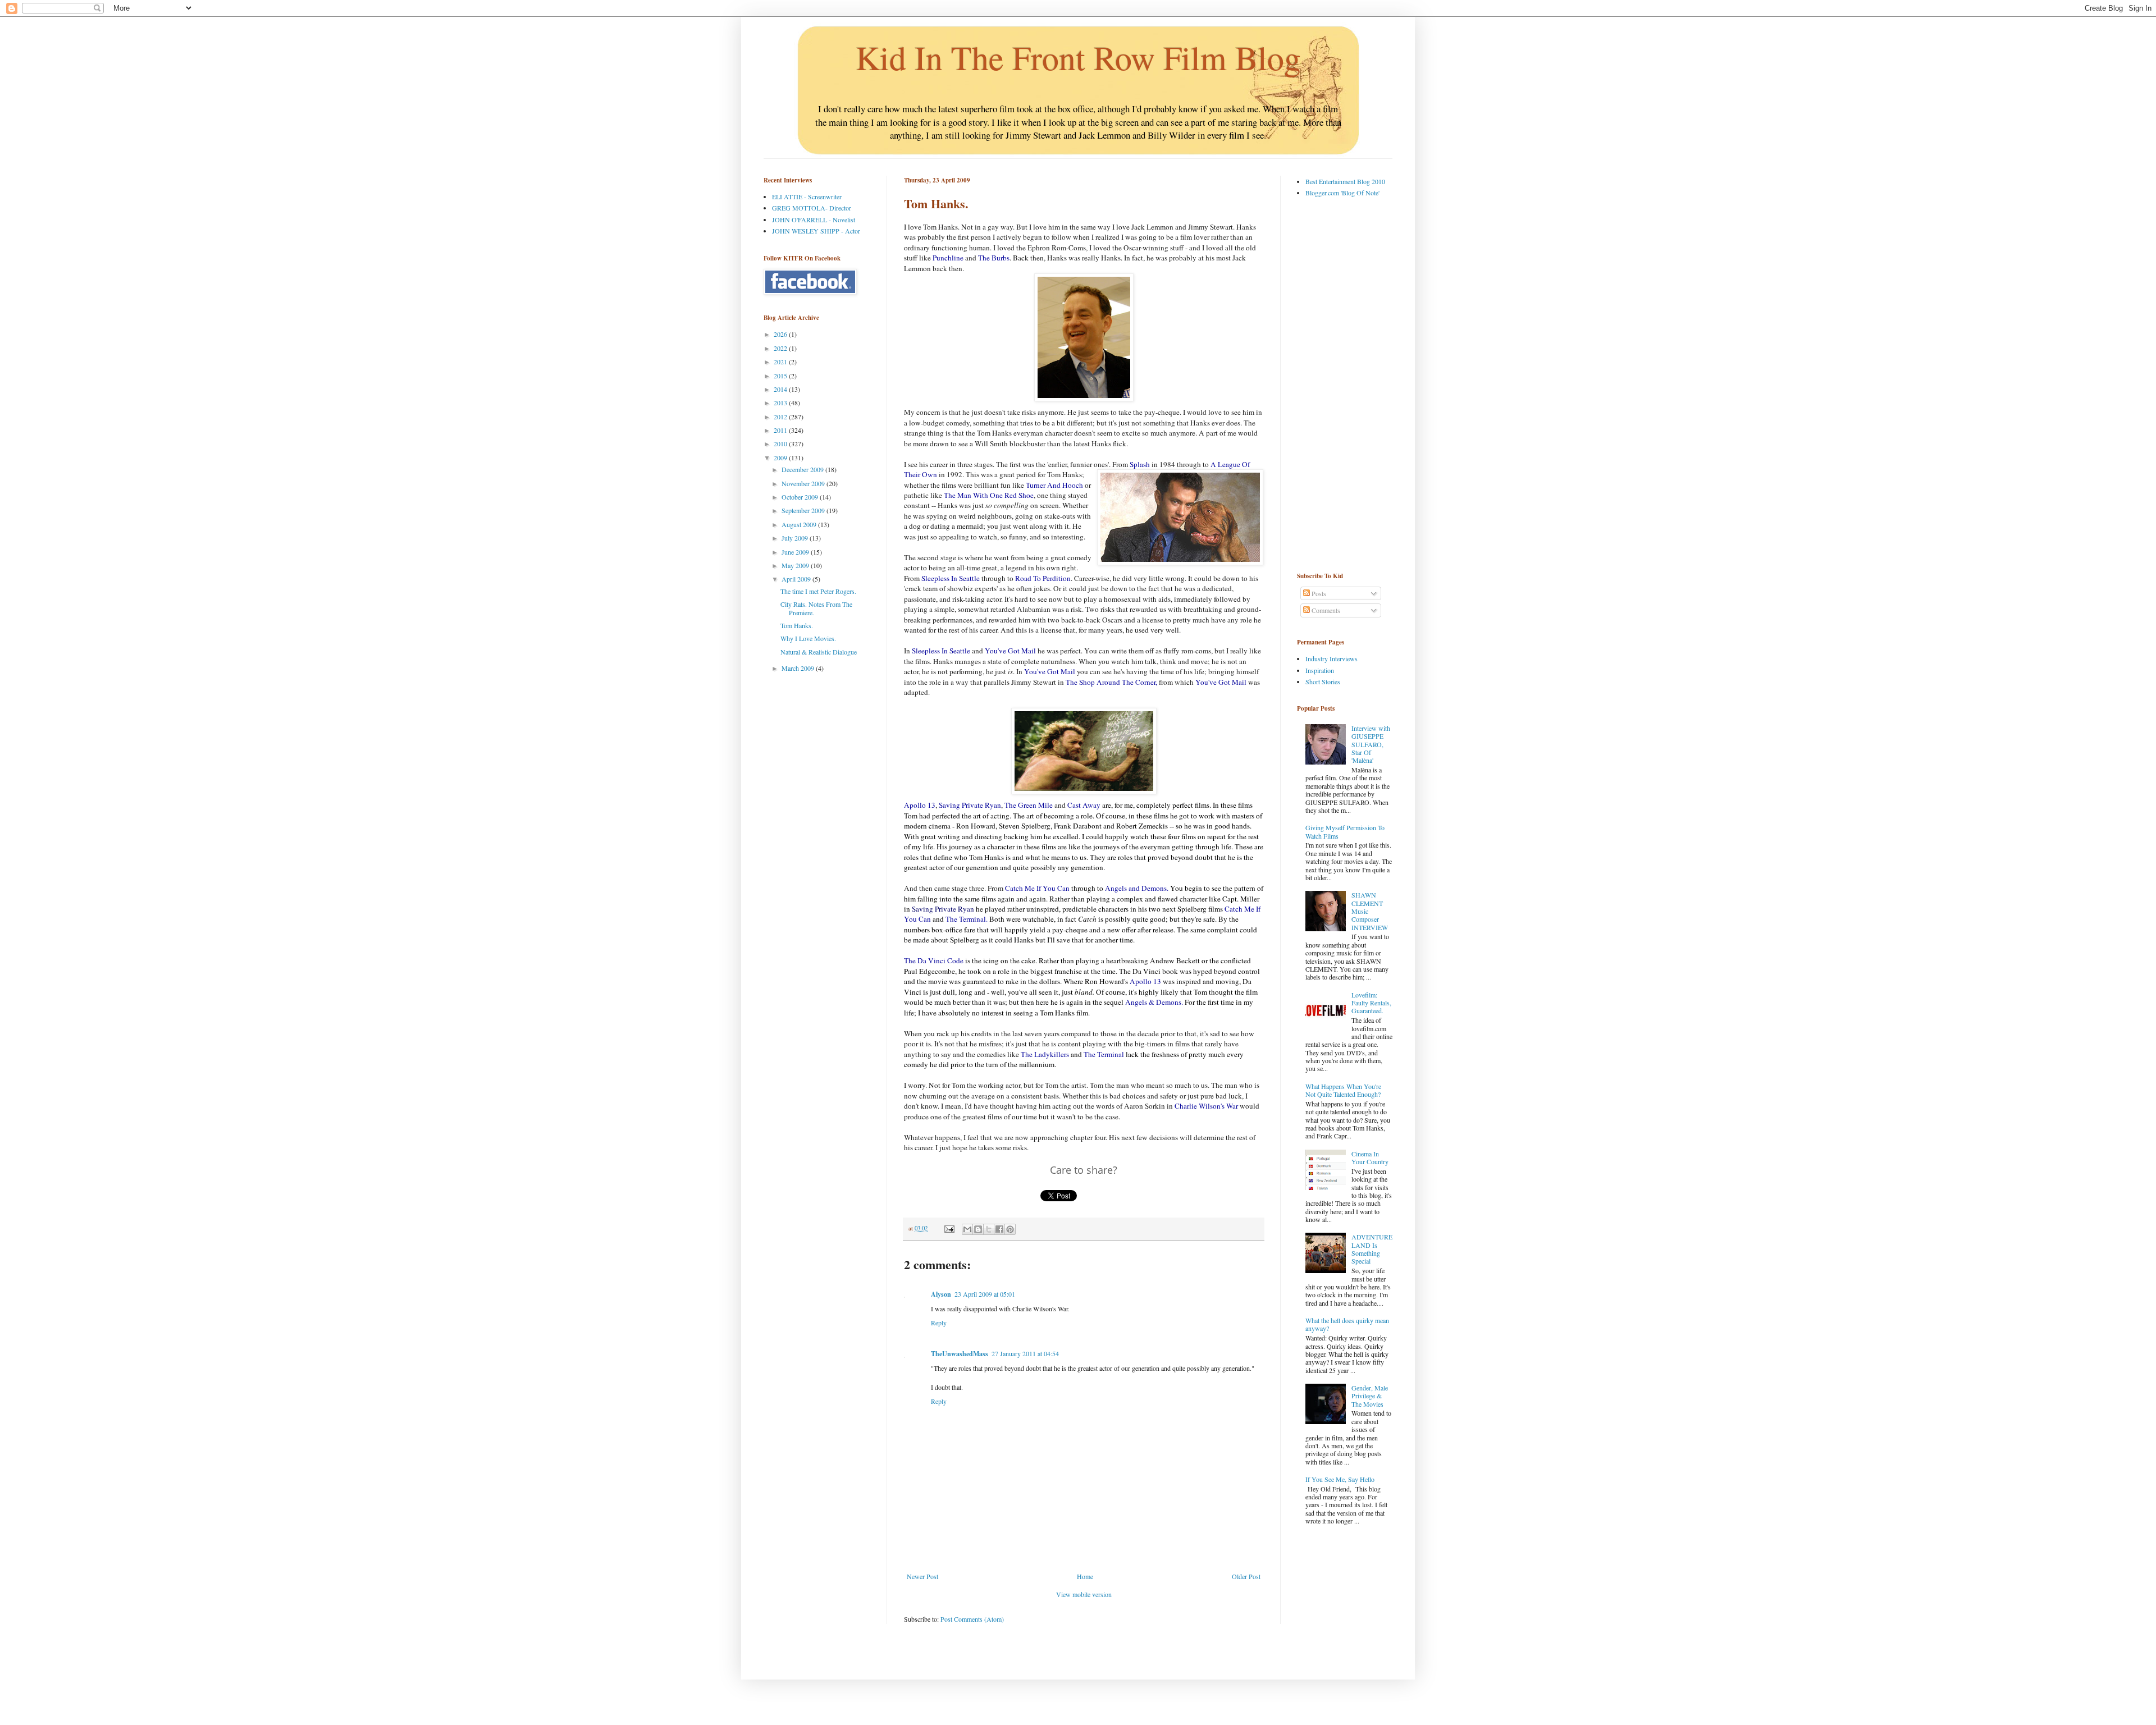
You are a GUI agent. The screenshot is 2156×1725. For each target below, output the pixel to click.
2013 (781, 402)
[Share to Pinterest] (1010, 1229)
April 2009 (797, 579)
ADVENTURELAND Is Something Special (1372, 1249)
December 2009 (803, 469)
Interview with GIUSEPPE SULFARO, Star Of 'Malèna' (1371, 744)
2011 (781, 430)
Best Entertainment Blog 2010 (1345, 181)
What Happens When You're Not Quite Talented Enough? (1343, 1090)
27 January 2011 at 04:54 (1025, 1353)
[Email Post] (949, 1228)
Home (1085, 1576)
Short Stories (1323, 681)
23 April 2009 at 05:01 (985, 1294)
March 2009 (799, 668)
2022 (781, 348)
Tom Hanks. (797, 625)
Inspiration (1320, 670)
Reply (939, 1323)
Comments (1325, 610)
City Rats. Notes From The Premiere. (816, 608)
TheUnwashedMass (960, 1354)
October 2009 (801, 497)
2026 (781, 334)
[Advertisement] (1342, 384)
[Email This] (967, 1229)
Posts (1318, 593)
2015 (781, 376)
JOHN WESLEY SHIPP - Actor (816, 231)
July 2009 (796, 538)
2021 (781, 362)
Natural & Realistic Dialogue (819, 652)
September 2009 (804, 510)
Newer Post (922, 1576)
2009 (781, 457)
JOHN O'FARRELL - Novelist (814, 219)
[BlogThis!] (978, 1229)
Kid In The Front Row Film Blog (1078, 57)
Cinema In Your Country (1370, 1157)
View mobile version (1084, 1594)
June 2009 (796, 552)
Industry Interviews (1331, 658)
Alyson (941, 1294)
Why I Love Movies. (808, 638)
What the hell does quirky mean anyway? (1347, 1324)
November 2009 (804, 483)
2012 (781, 417)
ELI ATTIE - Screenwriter (807, 196)
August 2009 (800, 524)
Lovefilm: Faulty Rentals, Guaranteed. (1371, 1003)
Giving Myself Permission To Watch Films (1345, 831)
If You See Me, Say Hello (1340, 1479)
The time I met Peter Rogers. (818, 591)
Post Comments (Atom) (972, 1619)
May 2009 (796, 565)
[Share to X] (989, 1229)
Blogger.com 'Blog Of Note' (1342, 193)
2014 (781, 389)
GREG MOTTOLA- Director (812, 208)
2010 (781, 443)
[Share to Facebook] (999, 1229)
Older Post (1246, 1576)
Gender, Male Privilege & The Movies (1370, 1396)
